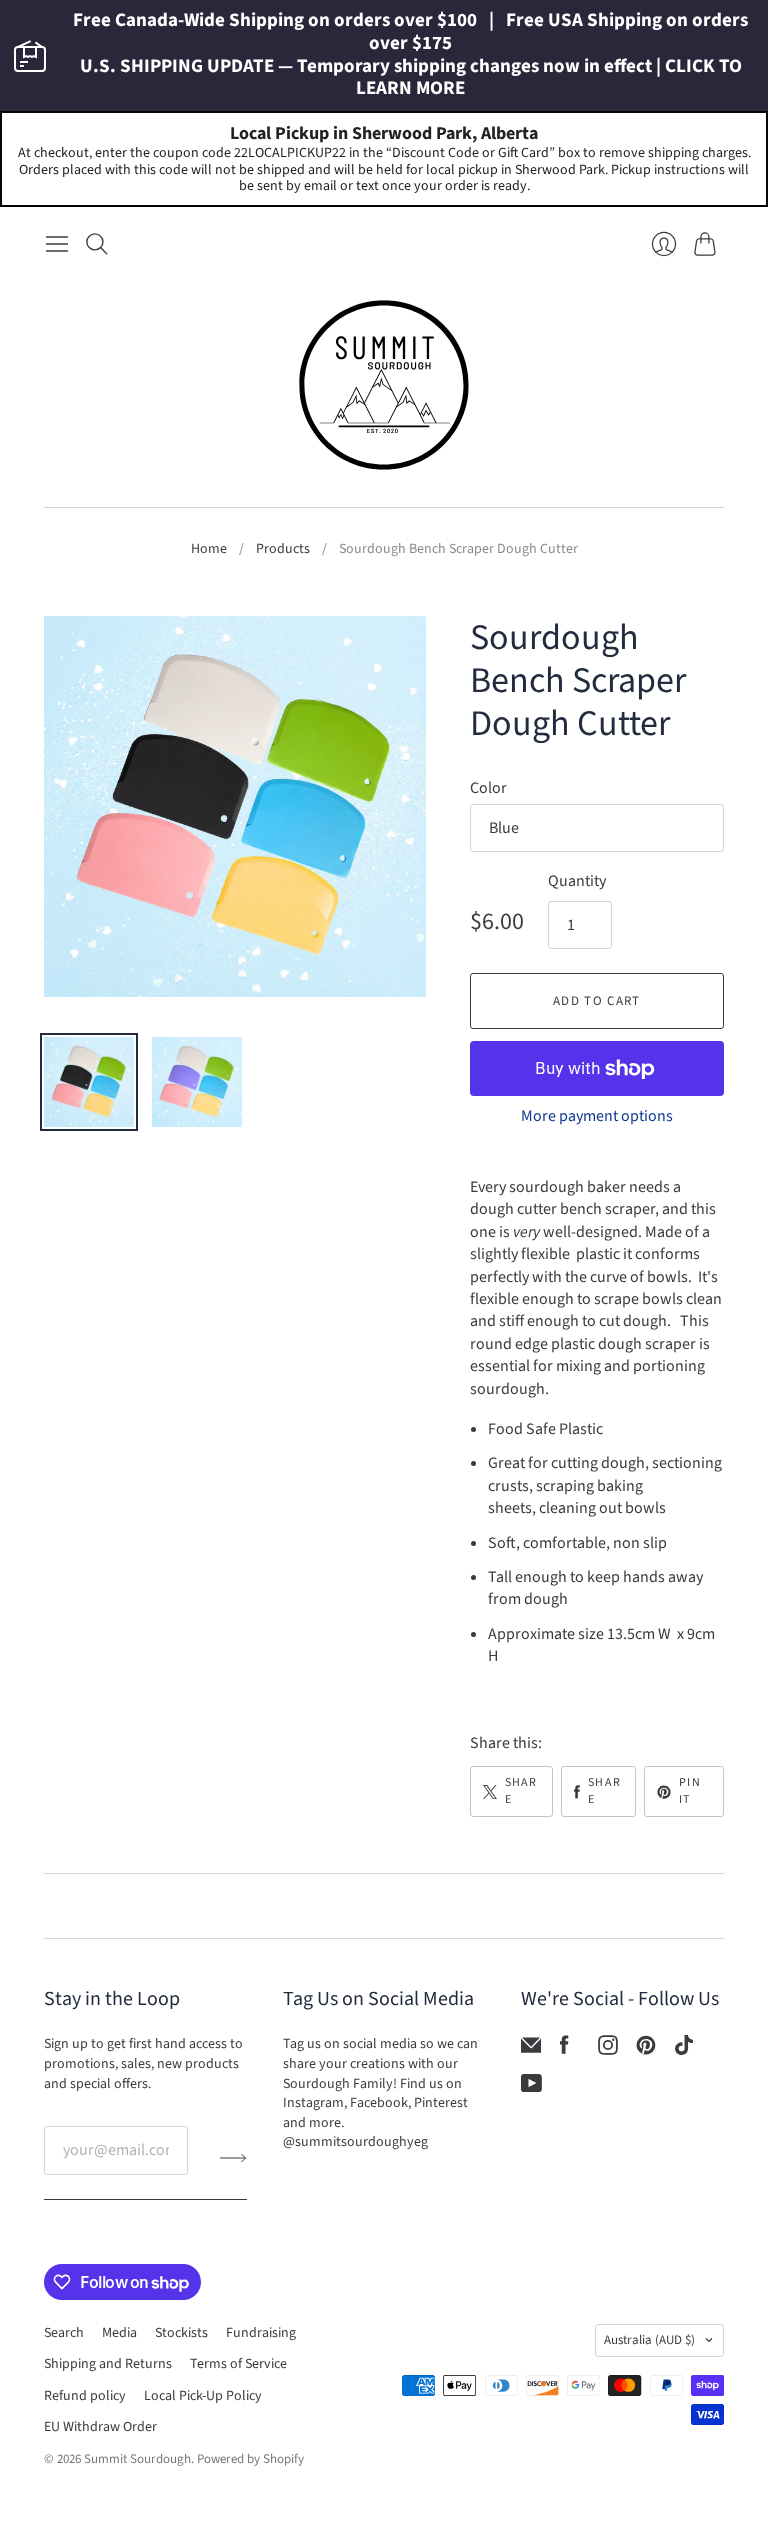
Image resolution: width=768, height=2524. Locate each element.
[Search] (97, 244)
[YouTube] (531, 2088)
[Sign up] (233, 2158)
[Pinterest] (646, 2050)
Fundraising (261, 2333)
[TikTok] (684, 2050)
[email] (531, 2050)
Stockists (181, 2333)
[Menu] (57, 244)
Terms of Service (238, 2364)
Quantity (577, 881)
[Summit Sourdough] (384, 385)
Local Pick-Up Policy (203, 2396)
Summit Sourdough (137, 2459)
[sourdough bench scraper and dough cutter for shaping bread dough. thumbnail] (89, 1082)
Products (283, 549)
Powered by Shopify (250, 2459)
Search (64, 2333)
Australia (649, 2340)
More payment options (597, 1116)
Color (488, 788)
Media (119, 2333)
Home (209, 549)
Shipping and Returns (108, 2364)
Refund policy (85, 2396)
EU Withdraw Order (100, 2427)
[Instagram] (608, 2050)
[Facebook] (564, 2050)
